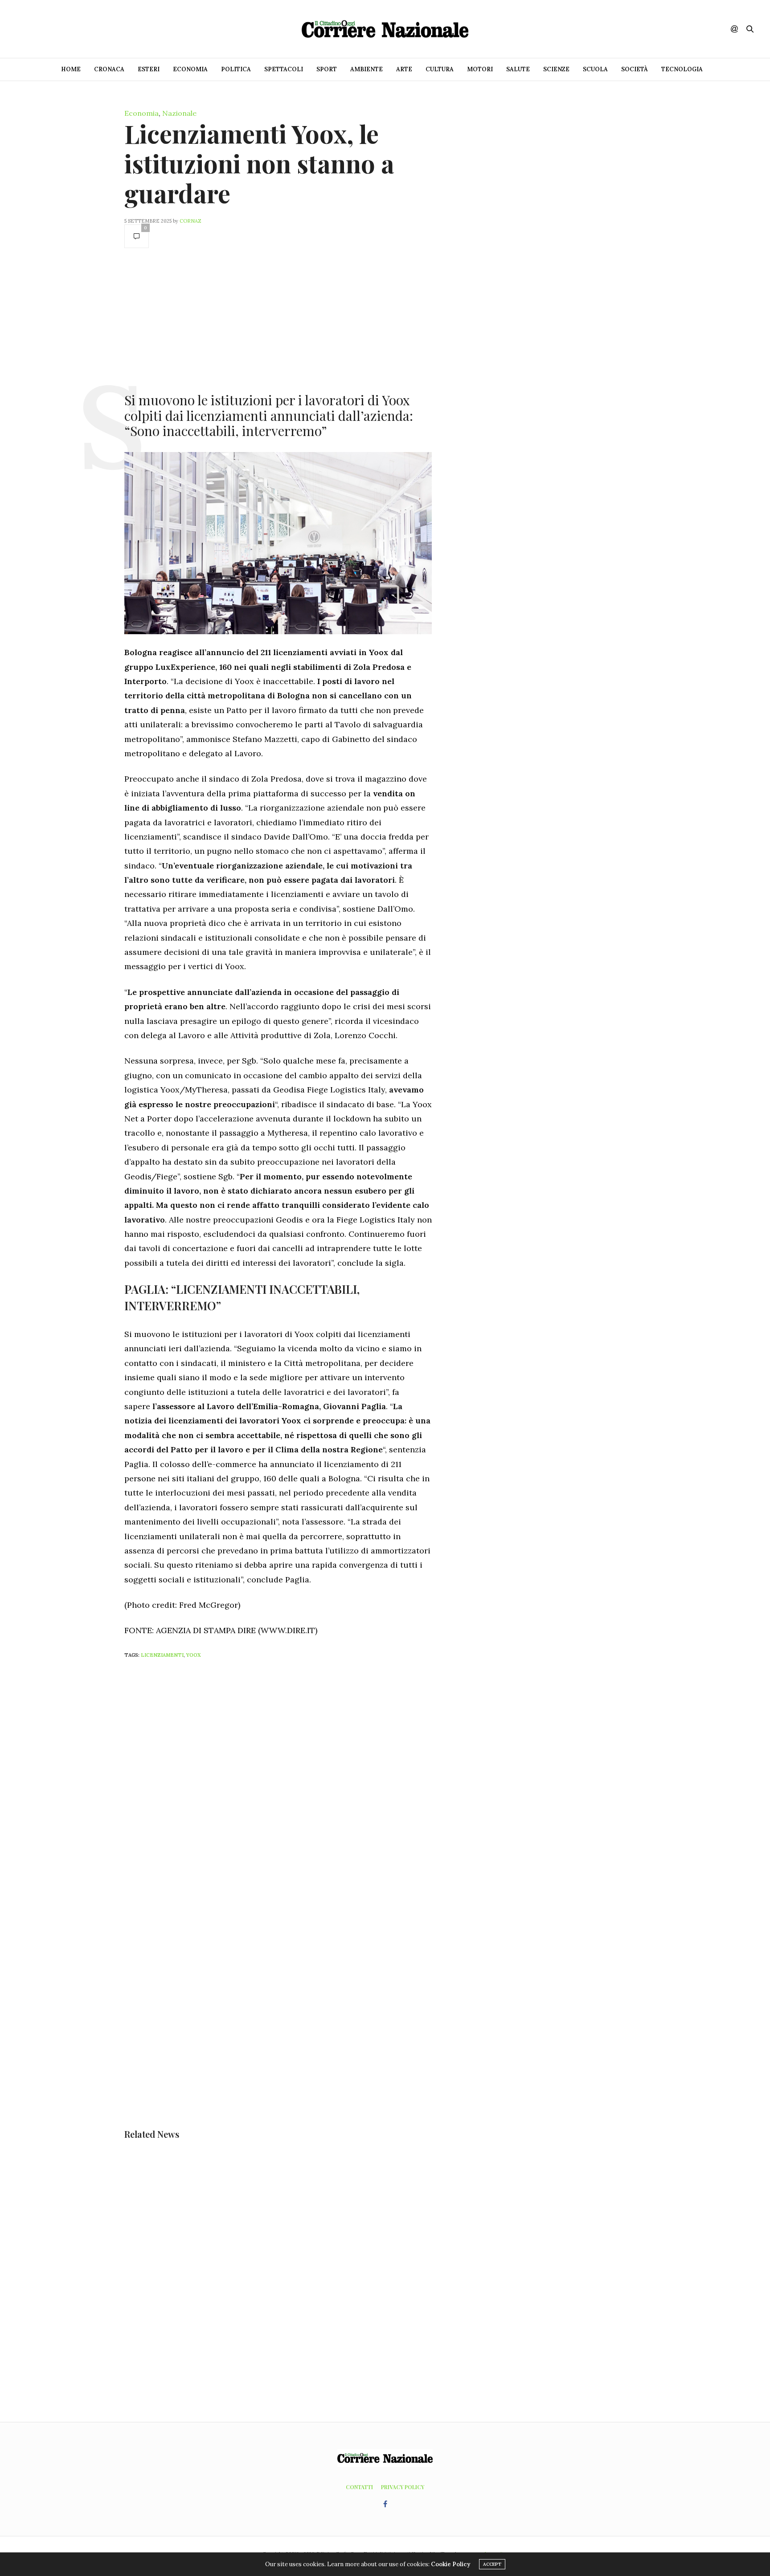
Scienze (556, 69)
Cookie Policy (451, 2564)
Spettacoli (284, 69)
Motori (480, 69)
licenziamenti (162, 1655)
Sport (327, 69)
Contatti (359, 2487)
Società (635, 69)
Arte (404, 69)
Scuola (595, 69)
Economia (190, 69)
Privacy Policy (403, 2487)
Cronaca (109, 69)
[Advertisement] (278, 319)
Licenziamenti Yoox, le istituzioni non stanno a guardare (259, 163)
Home (71, 69)
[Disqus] (296, 1783)
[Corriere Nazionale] (385, 29)
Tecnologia (682, 69)
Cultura (440, 69)
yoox (194, 1655)
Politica (236, 69)
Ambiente (367, 69)
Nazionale (179, 113)
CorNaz (190, 221)
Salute (518, 69)
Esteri (149, 69)
